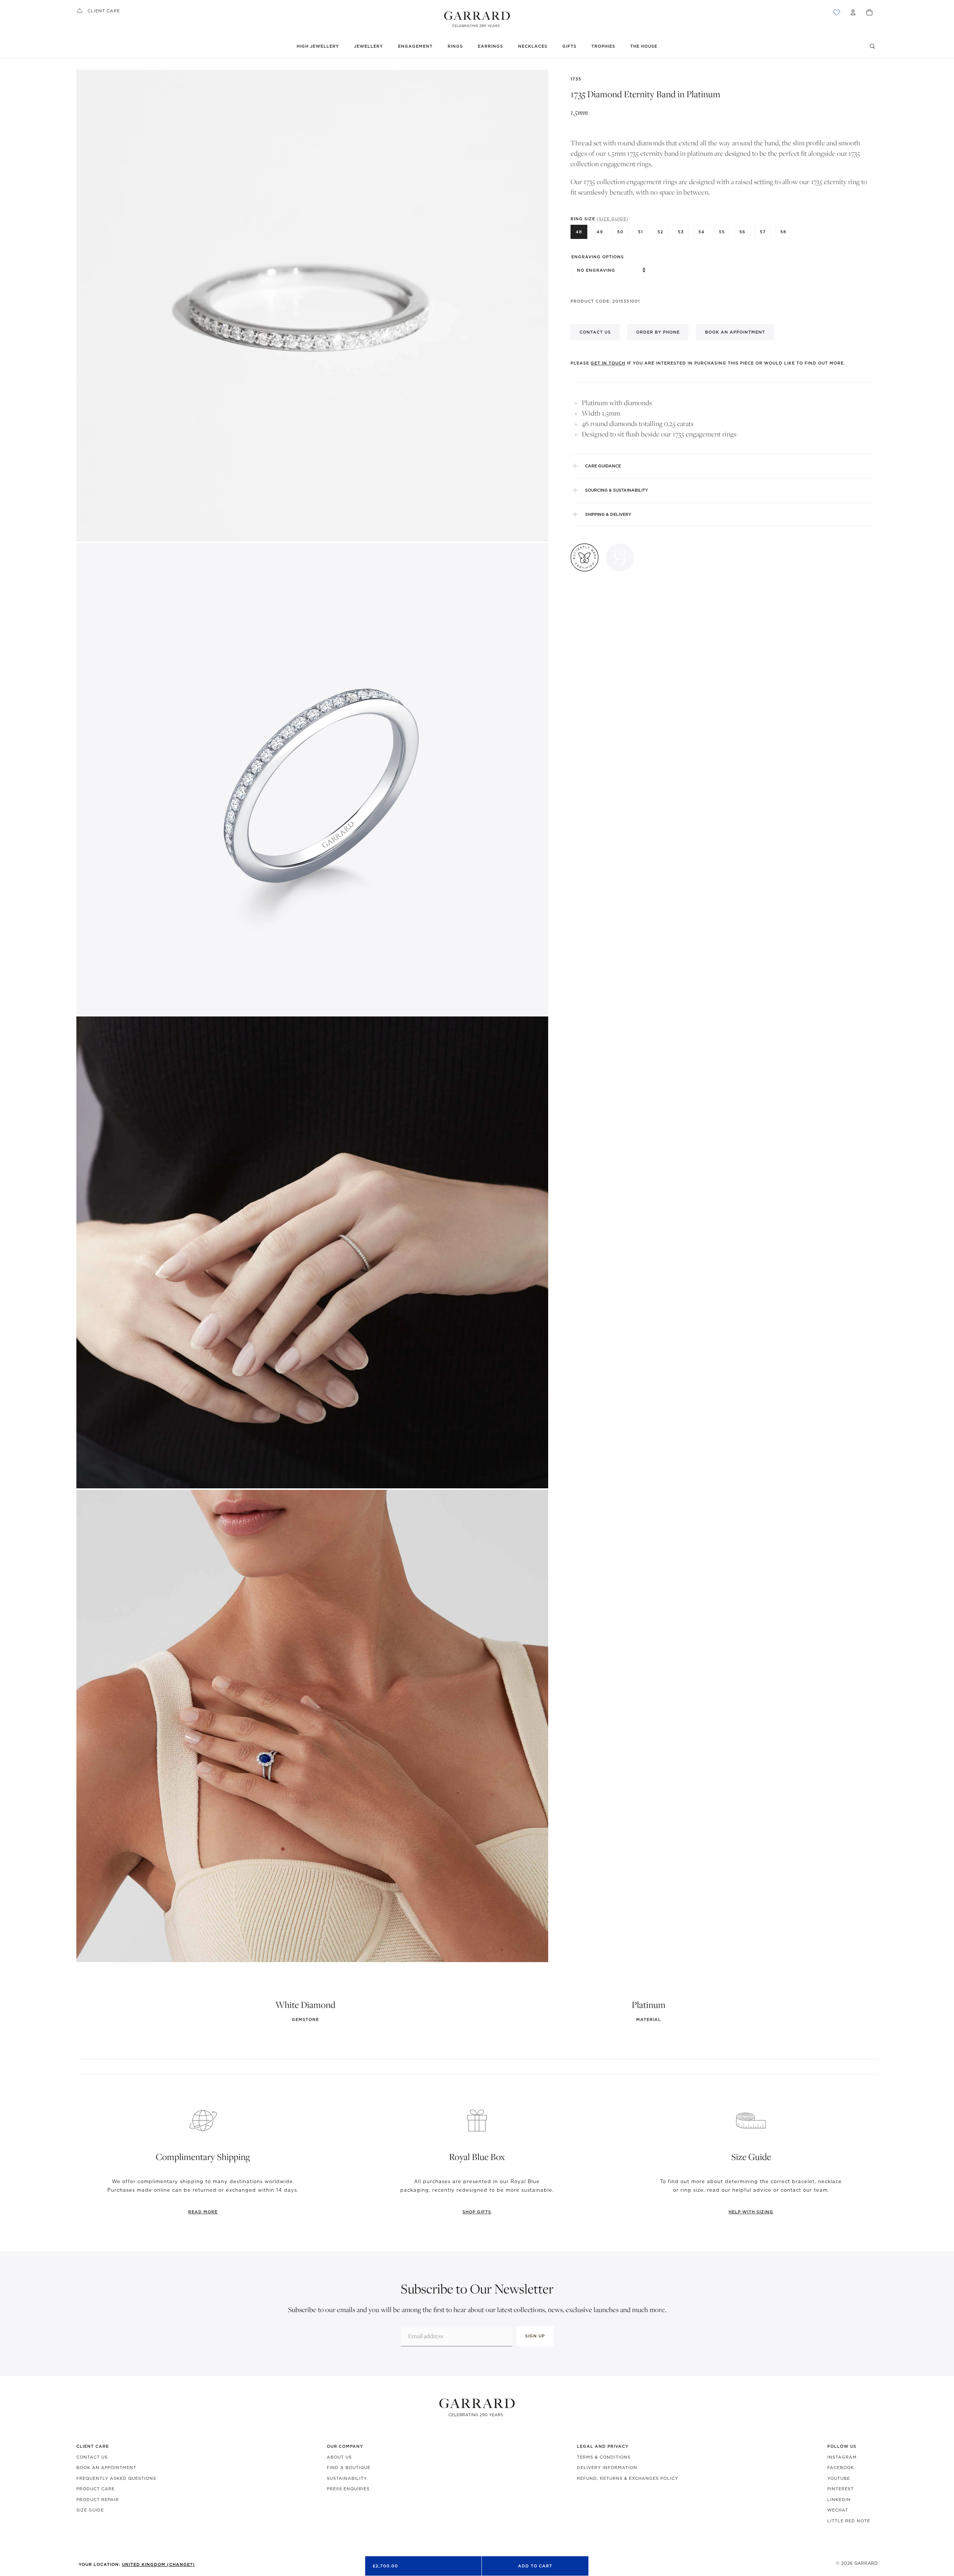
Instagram (842, 2457)
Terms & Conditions (604, 2457)
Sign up (535, 2336)
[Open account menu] (853, 12)
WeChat (838, 2510)
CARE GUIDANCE (603, 466)
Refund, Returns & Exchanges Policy (628, 2478)
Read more (203, 2212)
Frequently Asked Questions (116, 2478)
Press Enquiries (348, 2489)
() (613, 218)
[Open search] (872, 46)
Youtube (839, 2478)
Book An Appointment (106, 2468)
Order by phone (658, 332)
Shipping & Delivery (608, 514)
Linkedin (839, 2500)
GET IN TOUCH (608, 363)
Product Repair (98, 2500)
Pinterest (841, 2489)
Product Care (96, 2489)
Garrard (866, 2563)
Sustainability (347, 2478)
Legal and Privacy (603, 2446)
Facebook (841, 2468)
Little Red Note (849, 2521)
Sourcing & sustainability (617, 490)
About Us (339, 2457)
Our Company (345, 2446)
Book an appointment (735, 332)
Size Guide (90, 2510)
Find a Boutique (349, 2468)
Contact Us (92, 2457)
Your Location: (137, 2564)
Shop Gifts (477, 2212)
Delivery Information (607, 2468)
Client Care (104, 11)
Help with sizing (751, 2212)
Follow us (842, 2446)
